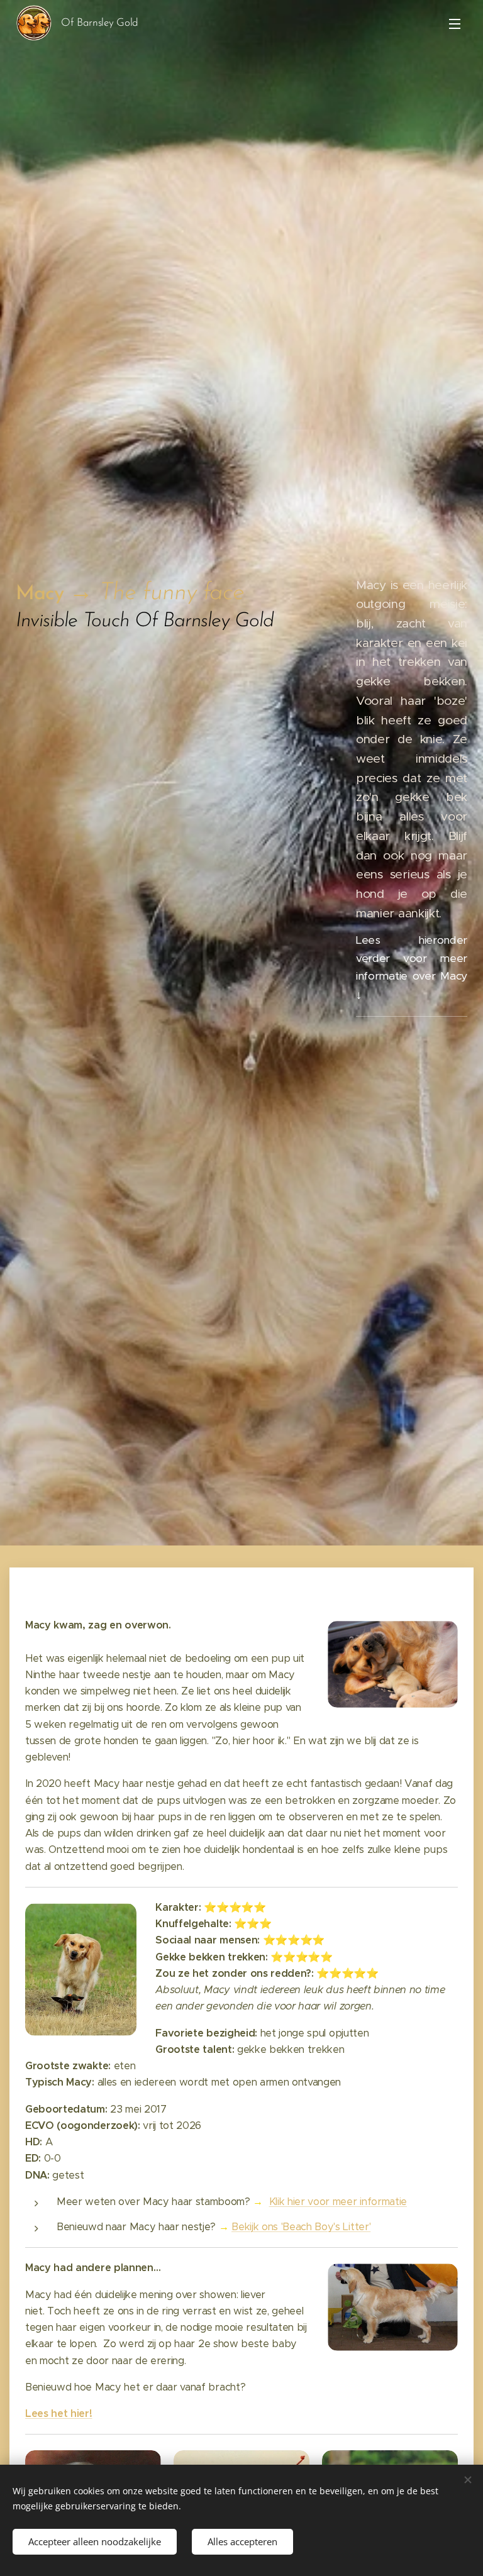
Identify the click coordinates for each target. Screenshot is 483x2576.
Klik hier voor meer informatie (338, 2202)
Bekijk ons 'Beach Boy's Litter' (301, 2227)
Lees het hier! (59, 2413)
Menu (455, 23)
